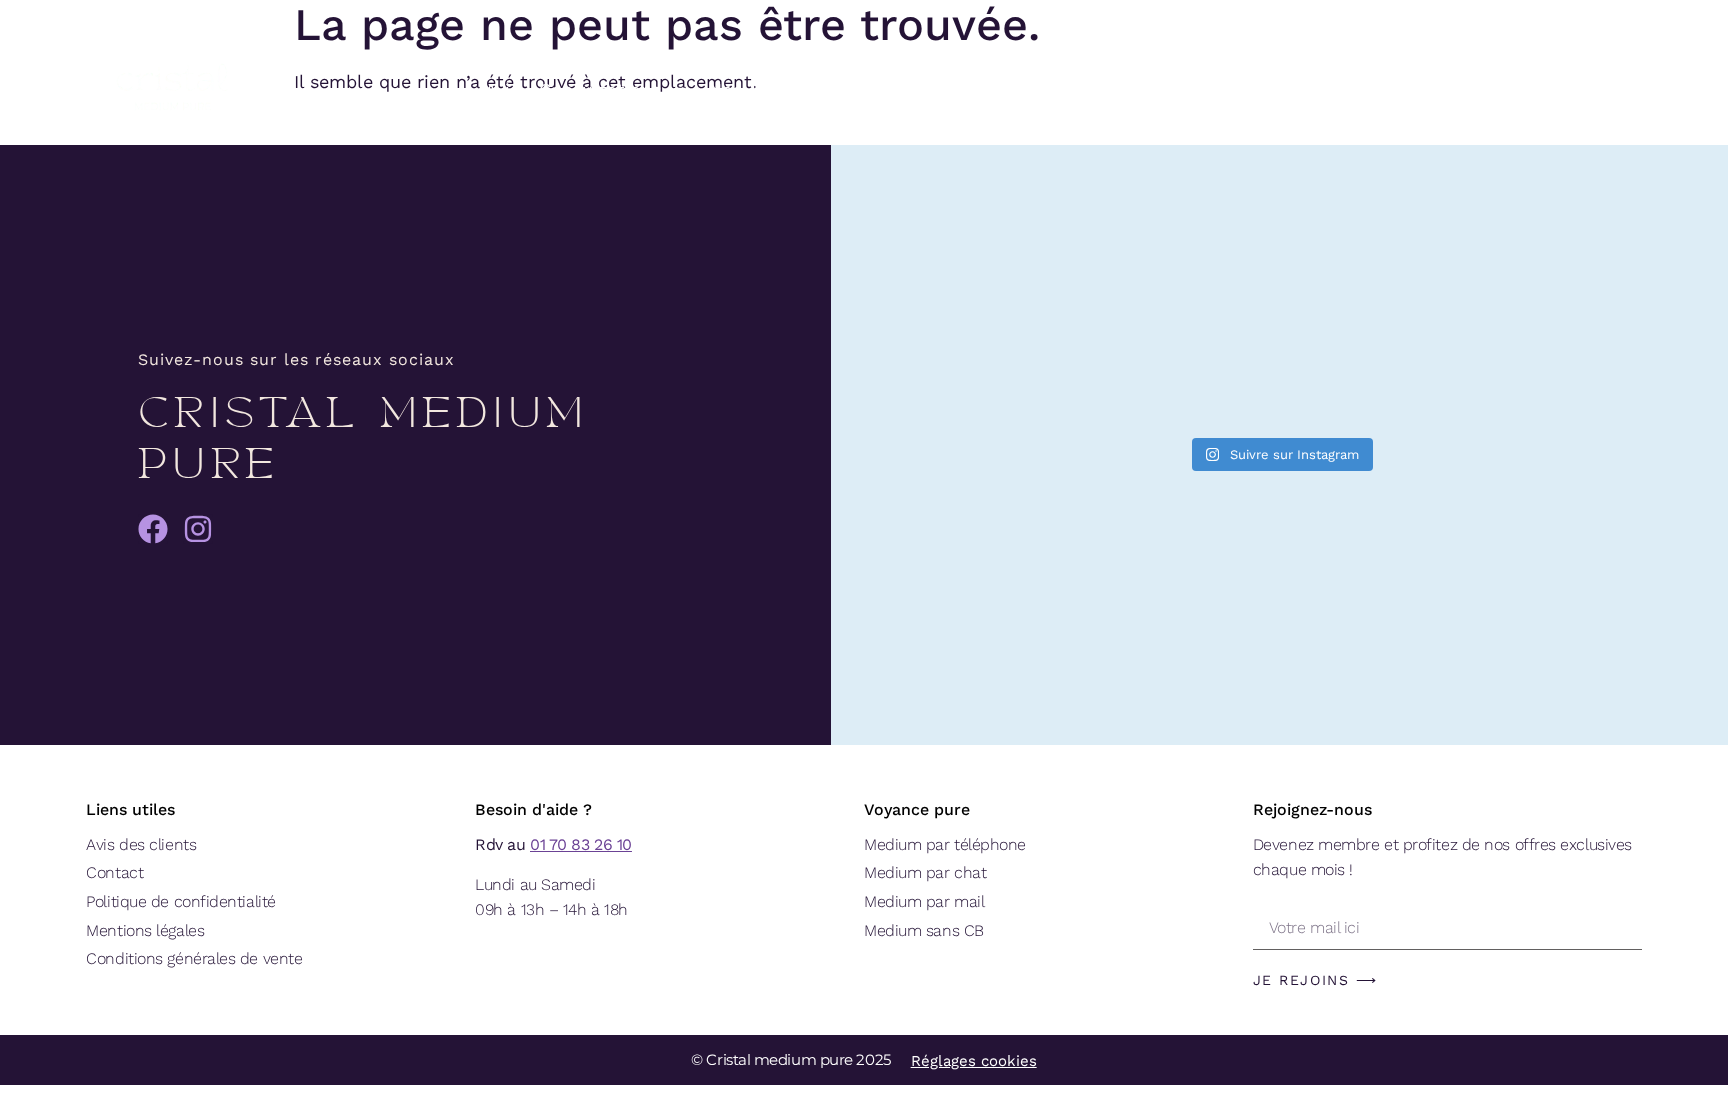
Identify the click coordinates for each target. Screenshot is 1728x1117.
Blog (1085, 89)
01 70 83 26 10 (581, 844)
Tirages (987, 89)
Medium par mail (924, 901)
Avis (502, 89)
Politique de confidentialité (180, 901)
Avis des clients (141, 844)
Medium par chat (925, 872)
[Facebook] (153, 529)
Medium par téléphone (945, 844)
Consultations (600, 89)
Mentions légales (145, 930)
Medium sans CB (924, 930)
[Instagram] (198, 529)
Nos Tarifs (752, 89)
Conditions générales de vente (194, 958)
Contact (114, 872)
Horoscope (889, 89)
